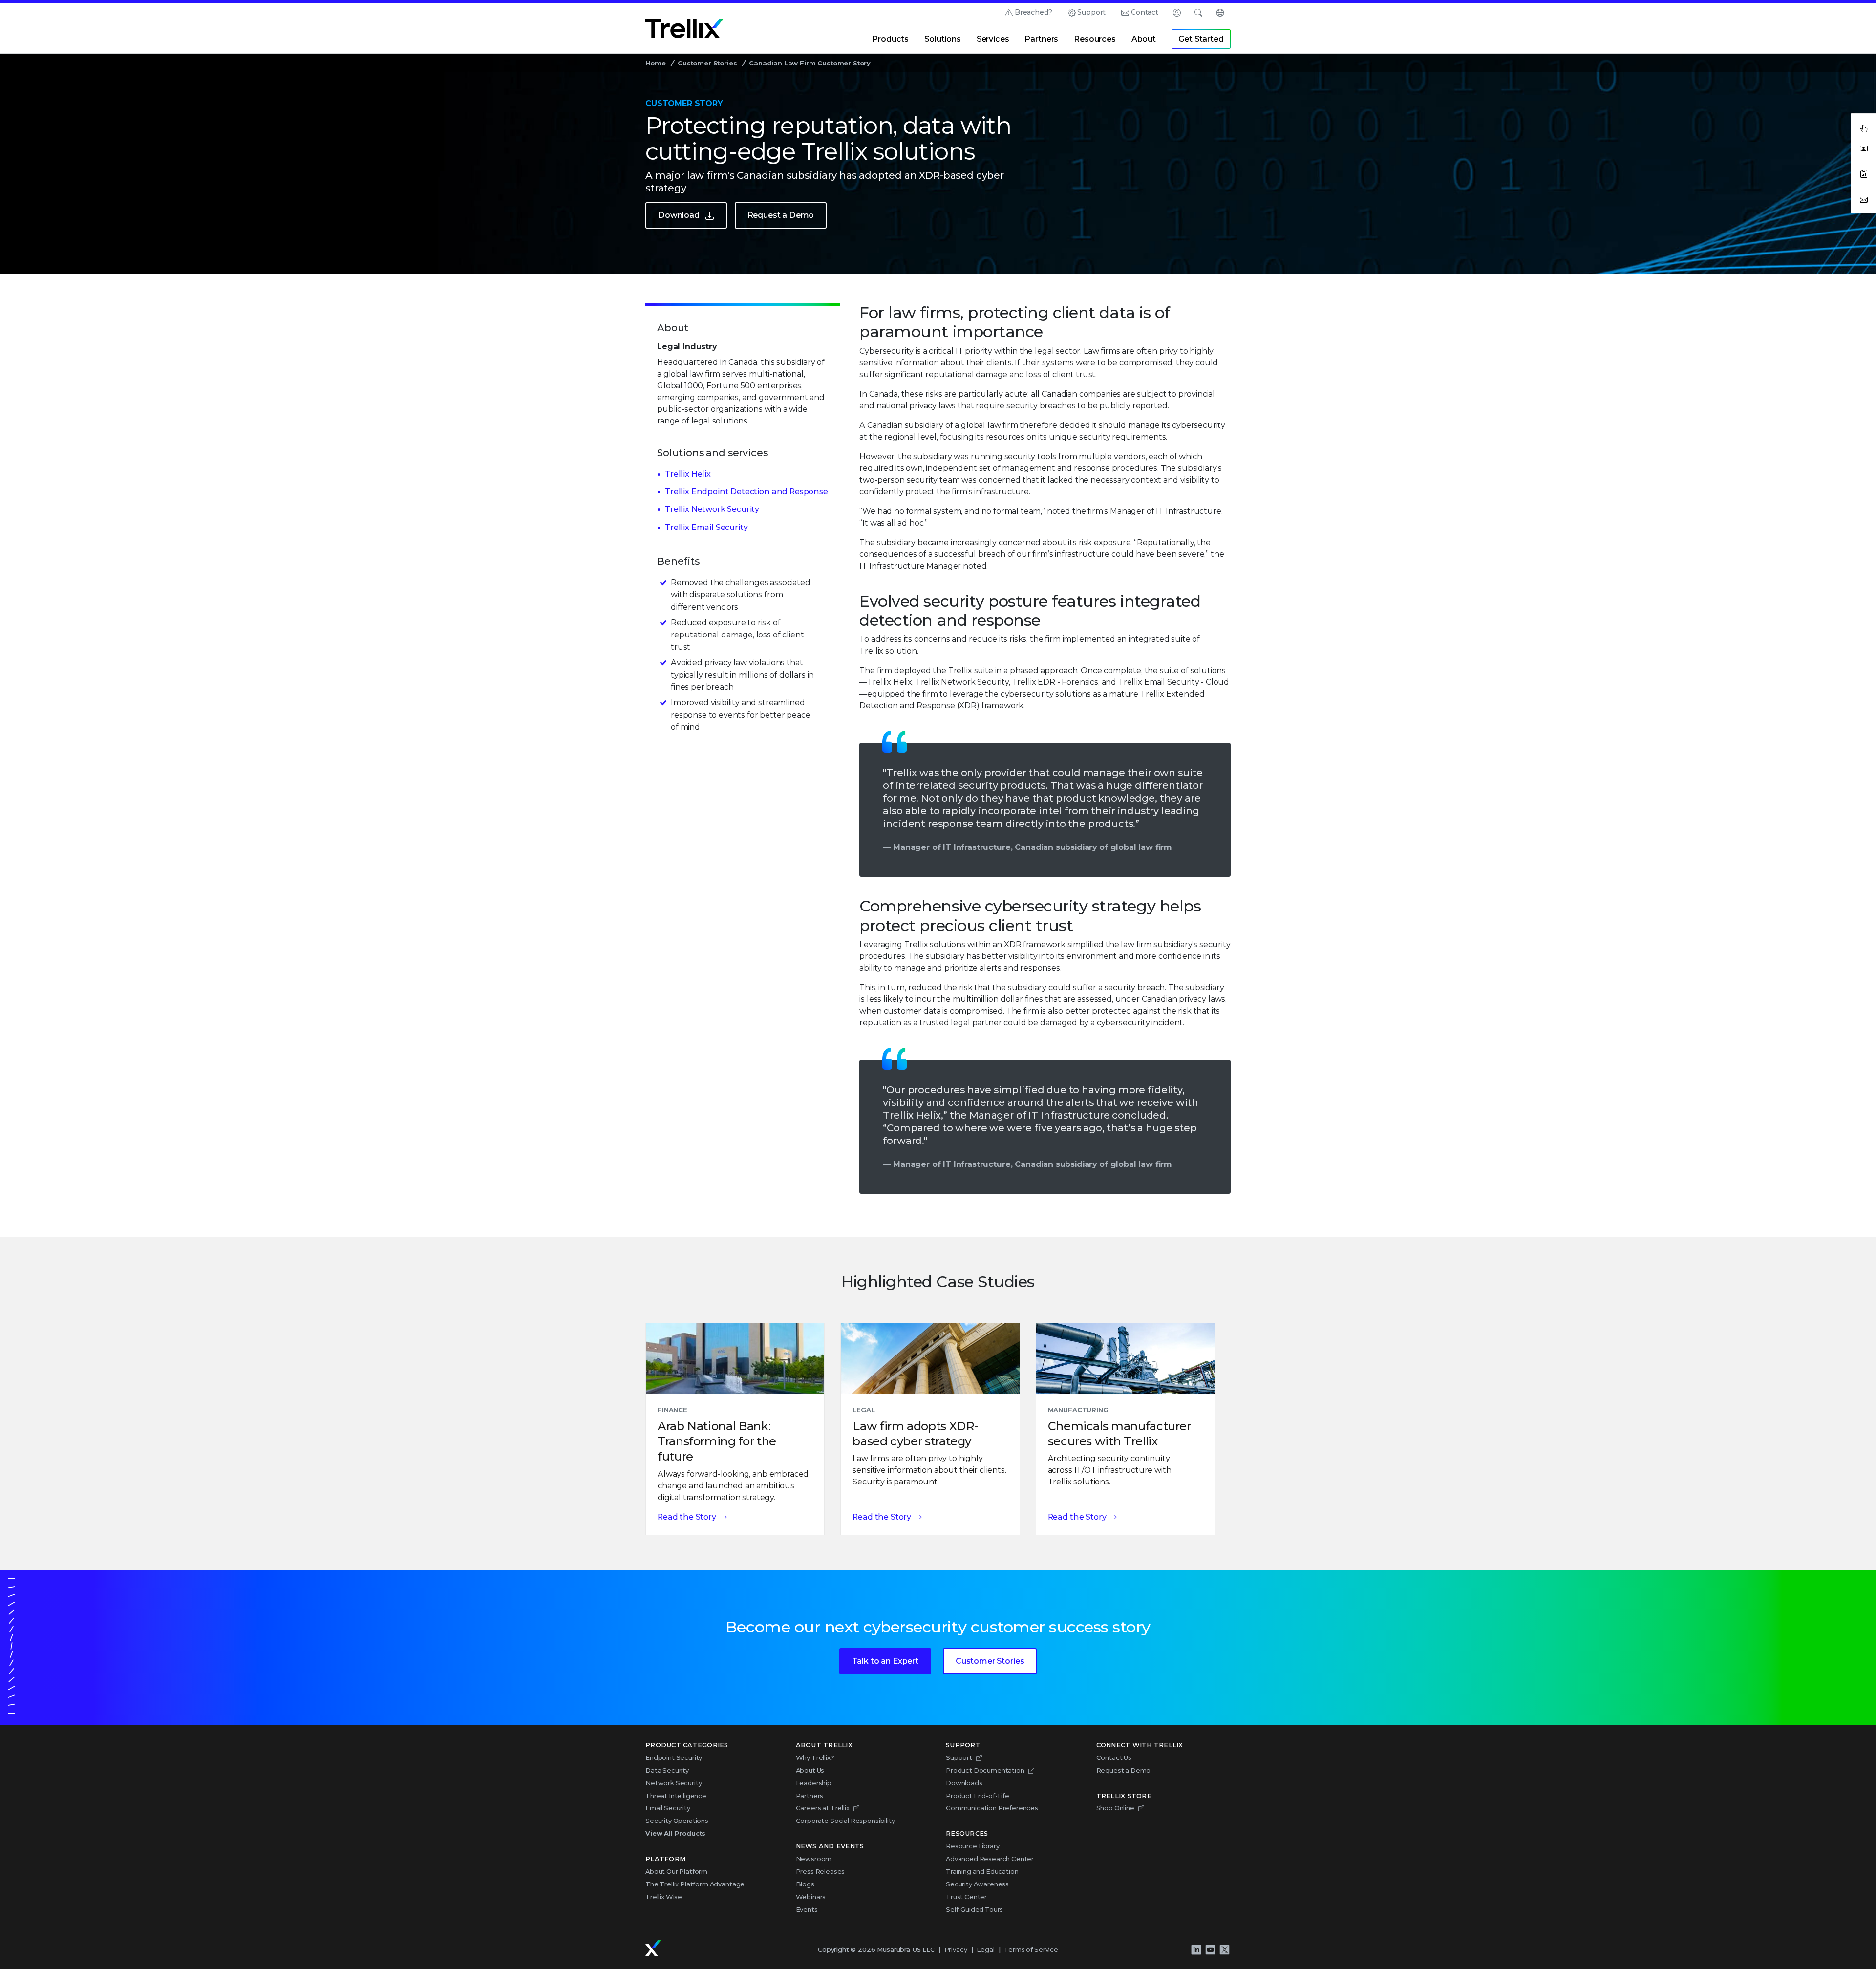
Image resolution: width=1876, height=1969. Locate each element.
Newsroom (814, 1859)
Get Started (1201, 39)
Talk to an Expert (885, 1661)
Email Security (668, 1808)
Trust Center (966, 1897)
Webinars (811, 1897)
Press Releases (821, 1871)
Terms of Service (1031, 1949)
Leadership (814, 1783)
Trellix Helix (688, 474)
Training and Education (982, 1871)
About (1144, 39)
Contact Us (1114, 1757)
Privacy (956, 1949)
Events (807, 1909)
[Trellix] (653, 1948)
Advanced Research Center (990, 1859)
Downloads (964, 1783)
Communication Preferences (992, 1808)
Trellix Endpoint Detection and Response (746, 492)
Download (679, 215)
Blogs (805, 1884)
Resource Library (972, 1846)
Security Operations (677, 1821)
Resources (1095, 39)
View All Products (675, 1833)
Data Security (667, 1770)
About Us (810, 1770)
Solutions (943, 39)
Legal (985, 1949)
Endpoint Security (674, 1757)
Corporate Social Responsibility (845, 1821)
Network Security (673, 1783)
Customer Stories (707, 63)
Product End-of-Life (978, 1796)
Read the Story (687, 1517)
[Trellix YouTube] (1210, 1950)
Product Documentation (985, 1770)
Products (890, 39)
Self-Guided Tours (974, 1909)
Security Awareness (977, 1884)
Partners (1041, 39)
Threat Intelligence (676, 1796)
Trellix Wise (664, 1897)
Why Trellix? (815, 1757)
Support (1091, 12)
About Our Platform (676, 1871)
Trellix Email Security (706, 527)
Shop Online (1115, 1808)
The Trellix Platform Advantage (695, 1884)
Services (993, 39)
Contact (1145, 12)
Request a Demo (781, 215)
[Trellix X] (1224, 1950)
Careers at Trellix (823, 1808)
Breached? (1034, 12)
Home (655, 63)
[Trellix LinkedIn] (1196, 1950)
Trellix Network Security (712, 509)
